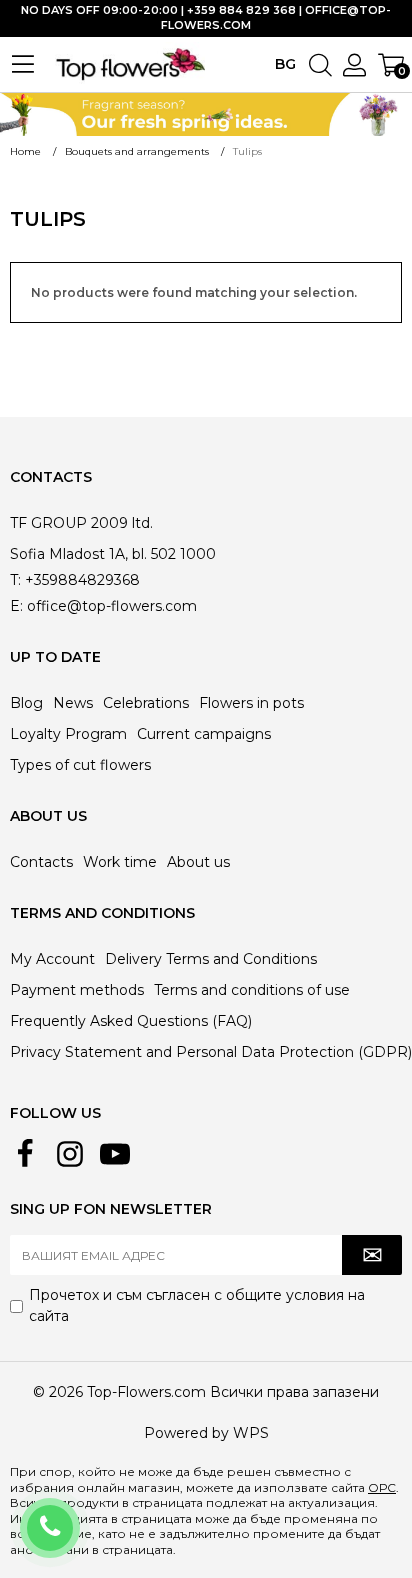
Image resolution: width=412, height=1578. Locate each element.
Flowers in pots (251, 703)
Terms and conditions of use (252, 990)
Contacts (41, 862)
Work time (120, 862)
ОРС (382, 1487)
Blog (26, 703)
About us (198, 862)
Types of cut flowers (80, 765)
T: (15, 580)
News (73, 703)
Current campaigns (204, 734)
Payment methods (77, 990)
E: (16, 606)
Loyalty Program (68, 734)
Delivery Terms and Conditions (211, 959)
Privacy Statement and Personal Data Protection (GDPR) (211, 1052)
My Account (52, 959)
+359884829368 (76, 1515)
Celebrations (146, 703)
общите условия (285, 1295)
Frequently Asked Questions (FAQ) (131, 1021)
